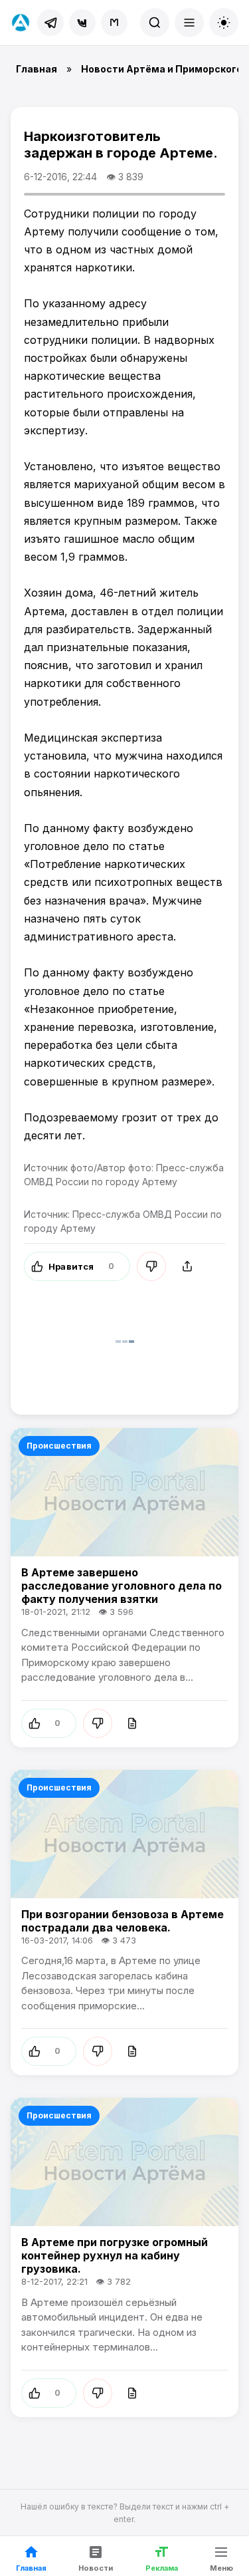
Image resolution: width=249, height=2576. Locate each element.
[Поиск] (155, 23)
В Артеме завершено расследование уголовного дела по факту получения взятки (122, 1586)
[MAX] (114, 23)
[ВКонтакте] (82, 23)
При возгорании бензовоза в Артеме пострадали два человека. (123, 1921)
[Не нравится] (151, 1266)
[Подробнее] (132, 1723)
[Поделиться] (187, 1266)
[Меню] (189, 23)
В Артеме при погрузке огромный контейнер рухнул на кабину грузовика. (115, 2255)
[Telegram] (50, 23)
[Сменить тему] (224, 23)
